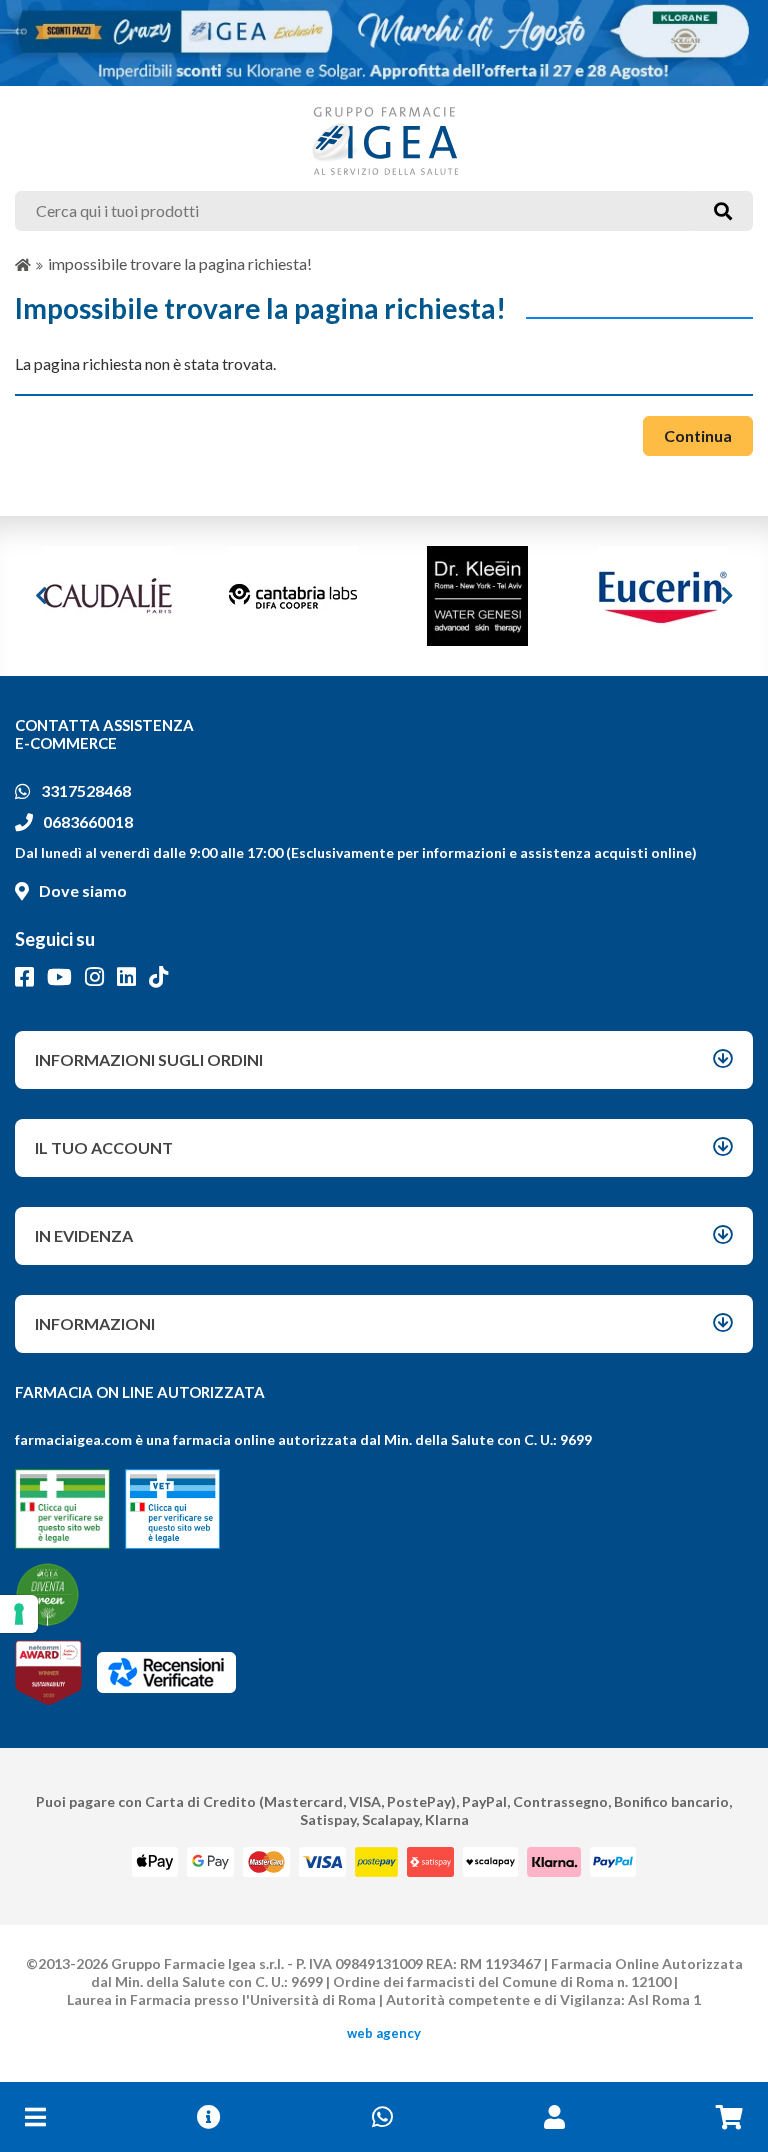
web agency (384, 2033)
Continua (698, 435)
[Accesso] (554, 2117)
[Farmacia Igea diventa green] (47, 1594)
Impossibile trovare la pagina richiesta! (180, 263)
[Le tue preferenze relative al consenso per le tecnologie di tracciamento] (19, 1614)
